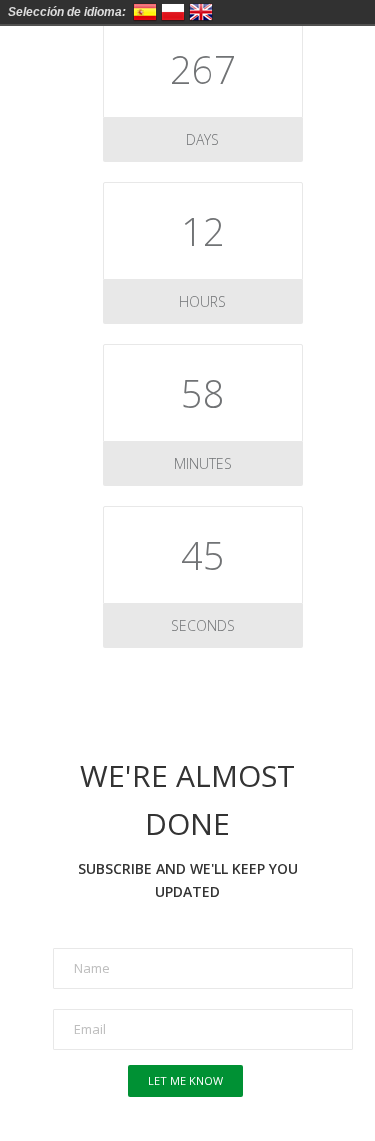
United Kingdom (201, 12)
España (145, 12)
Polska (173, 12)
